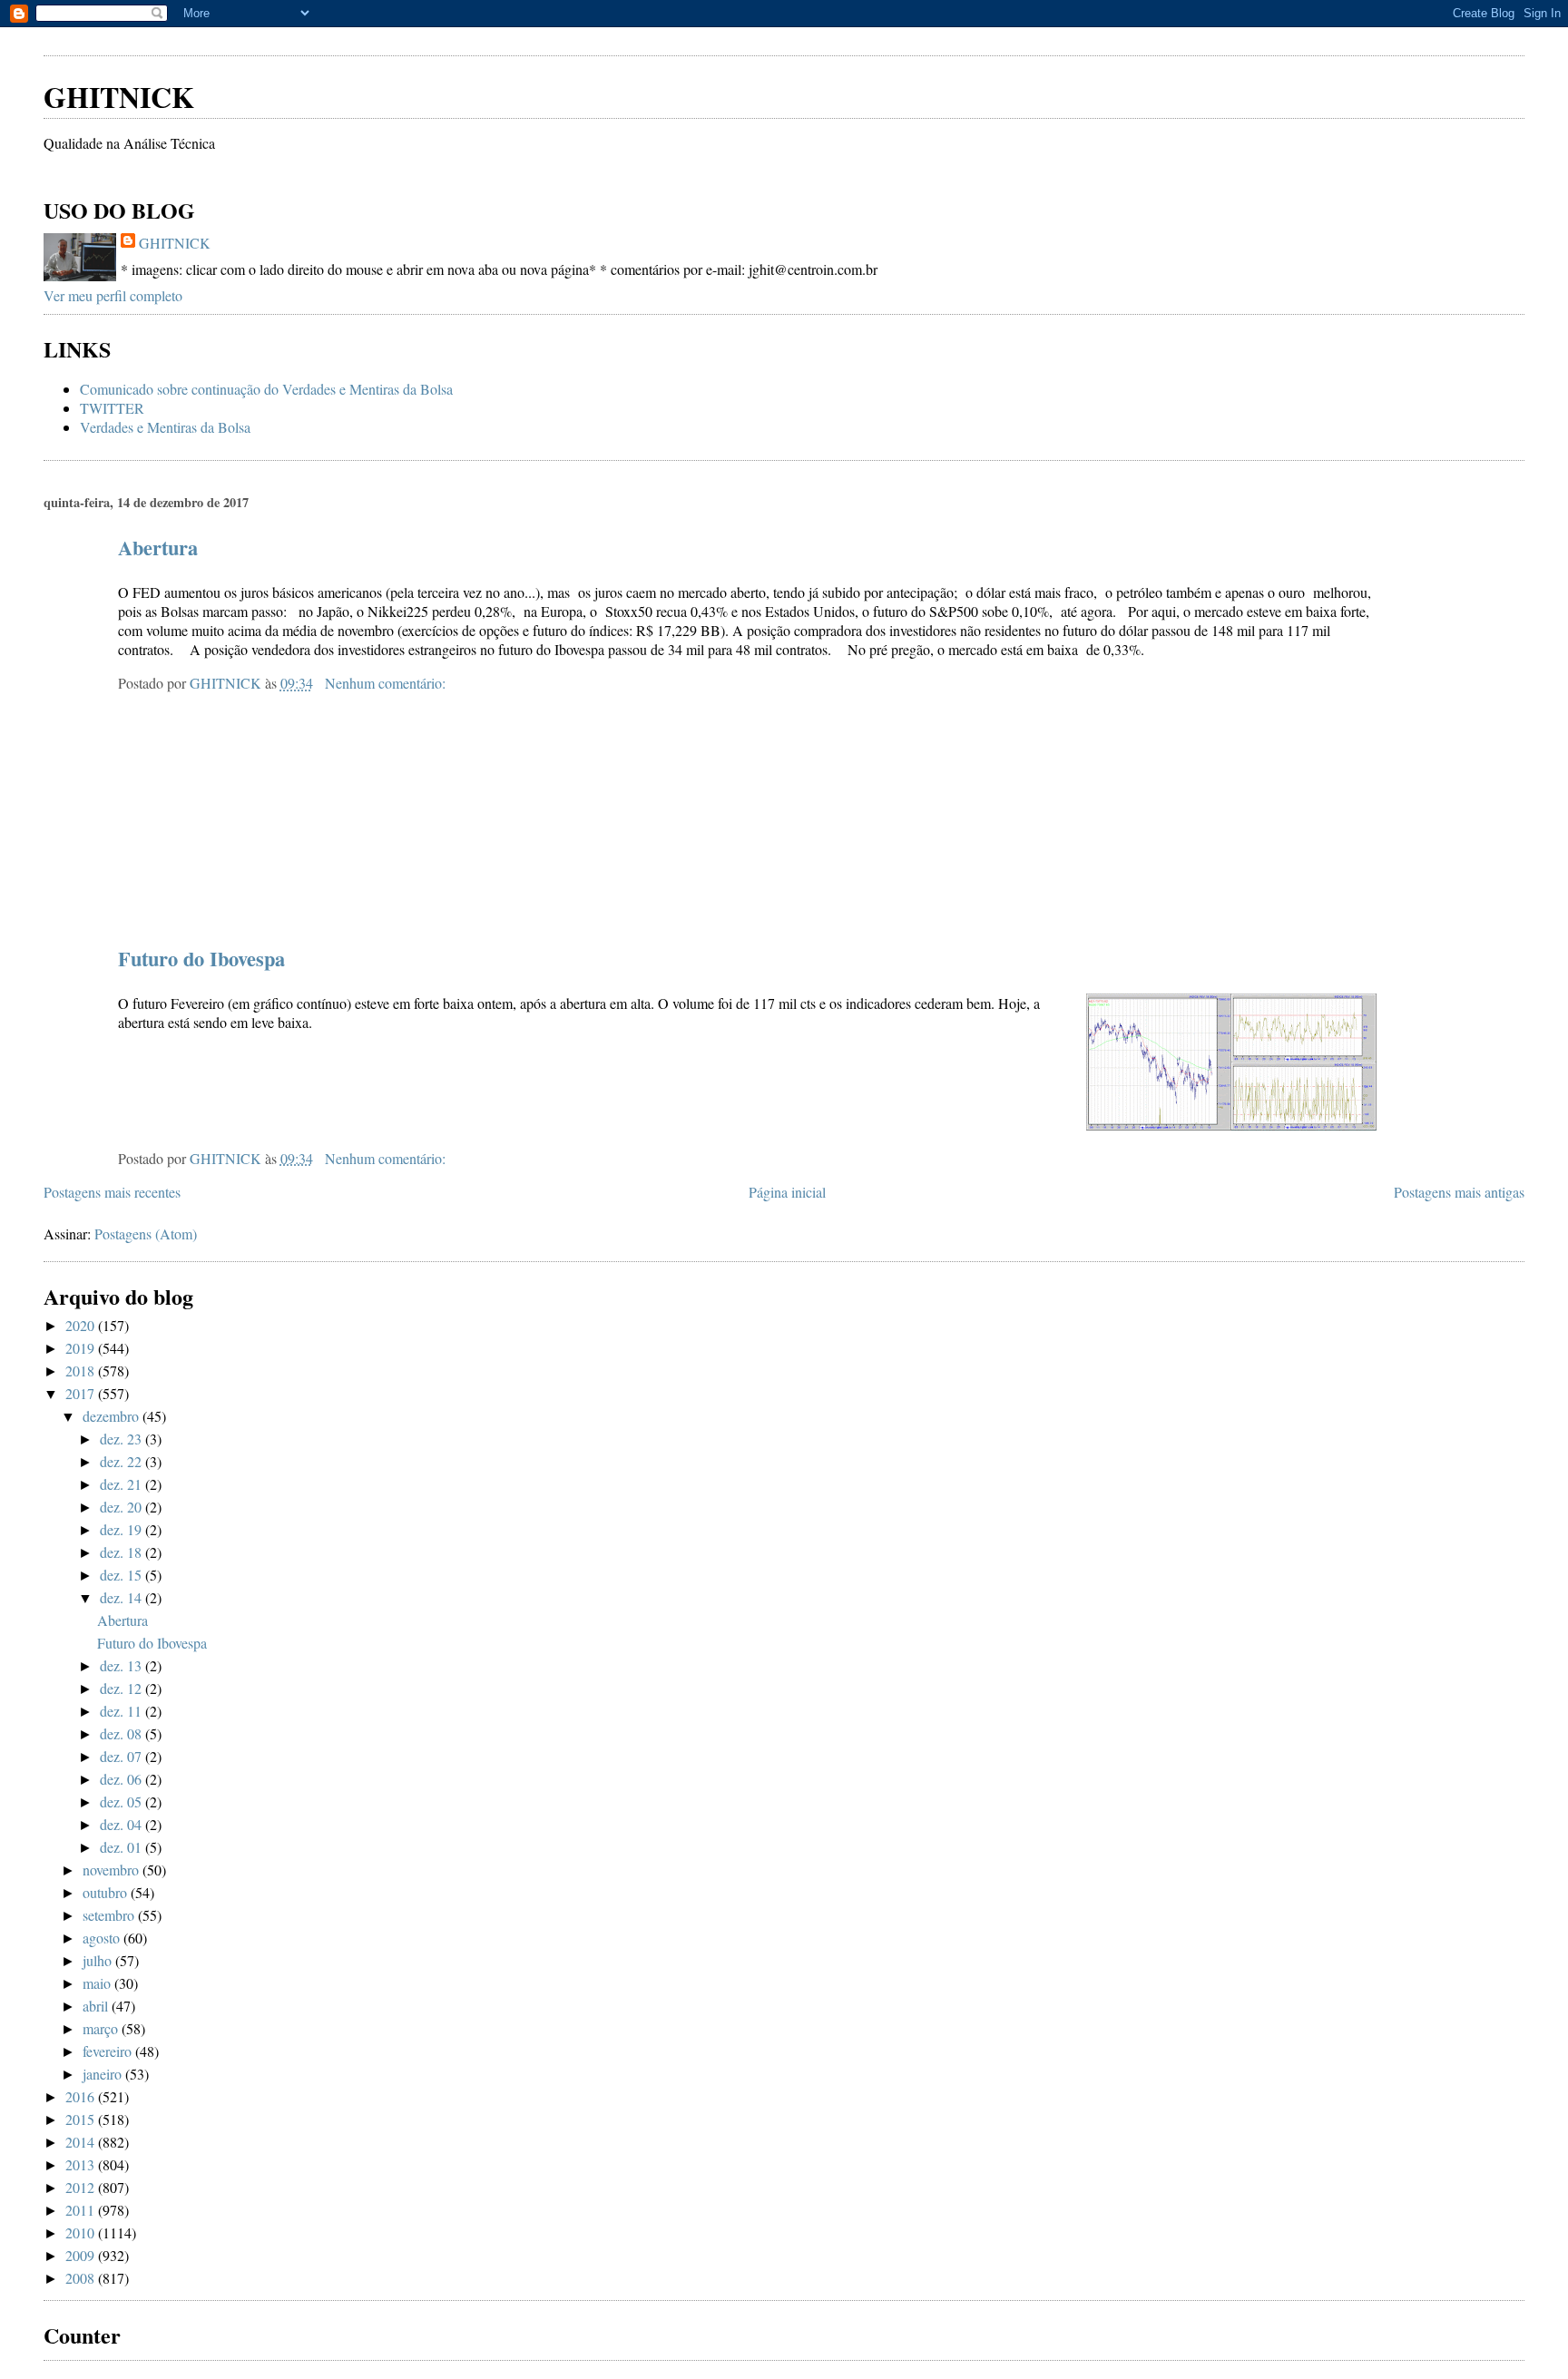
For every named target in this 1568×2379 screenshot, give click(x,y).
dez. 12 (122, 1688)
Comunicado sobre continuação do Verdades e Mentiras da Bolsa (266, 389)
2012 (82, 2187)
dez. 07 (122, 1756)
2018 (82, 1371)
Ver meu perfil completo (113, 295)
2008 (82, 2278)
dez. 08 (122, 1733)
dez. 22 (122, 1461)
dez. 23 (122, 1439)
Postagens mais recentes (112, 1192)
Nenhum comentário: (387, 683)
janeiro (104, 2074)
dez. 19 (122, 1529)
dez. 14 (122, 1597)
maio (98, 1983)
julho (99, 1960)
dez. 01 (122, 1847)
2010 (82, 2232)
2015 (82, 2119)
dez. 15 (122, 1575)
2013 (82, 2164)
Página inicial (787, 1192)
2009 (82, 2255)
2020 (82, 1325)
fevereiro (109, 2051)
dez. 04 (122, 1824)
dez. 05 (122, 1801)
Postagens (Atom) (146, 1234)
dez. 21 (122, 1484)
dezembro (113, 1416)
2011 (82, 2210)
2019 (82, 1348)
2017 (82, 1393)
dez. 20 (122, 1507)
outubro (107, 1892)
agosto (103, 1938)
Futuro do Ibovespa (201, 959)
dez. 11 (122, 1711)
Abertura (158, 548)
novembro (113, 1870)
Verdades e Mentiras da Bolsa (165, 427)
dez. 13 (122, 1665)
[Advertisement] (256, 36)
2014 (82, 2142)
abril (97, 2006)
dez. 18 (122, 1552)
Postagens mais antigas (1459, 1192)
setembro (110, 1915)
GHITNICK (119, 97)
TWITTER (112, 408)
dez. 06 (122, 1779)
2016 (82, 2096)
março (102, 2028)
